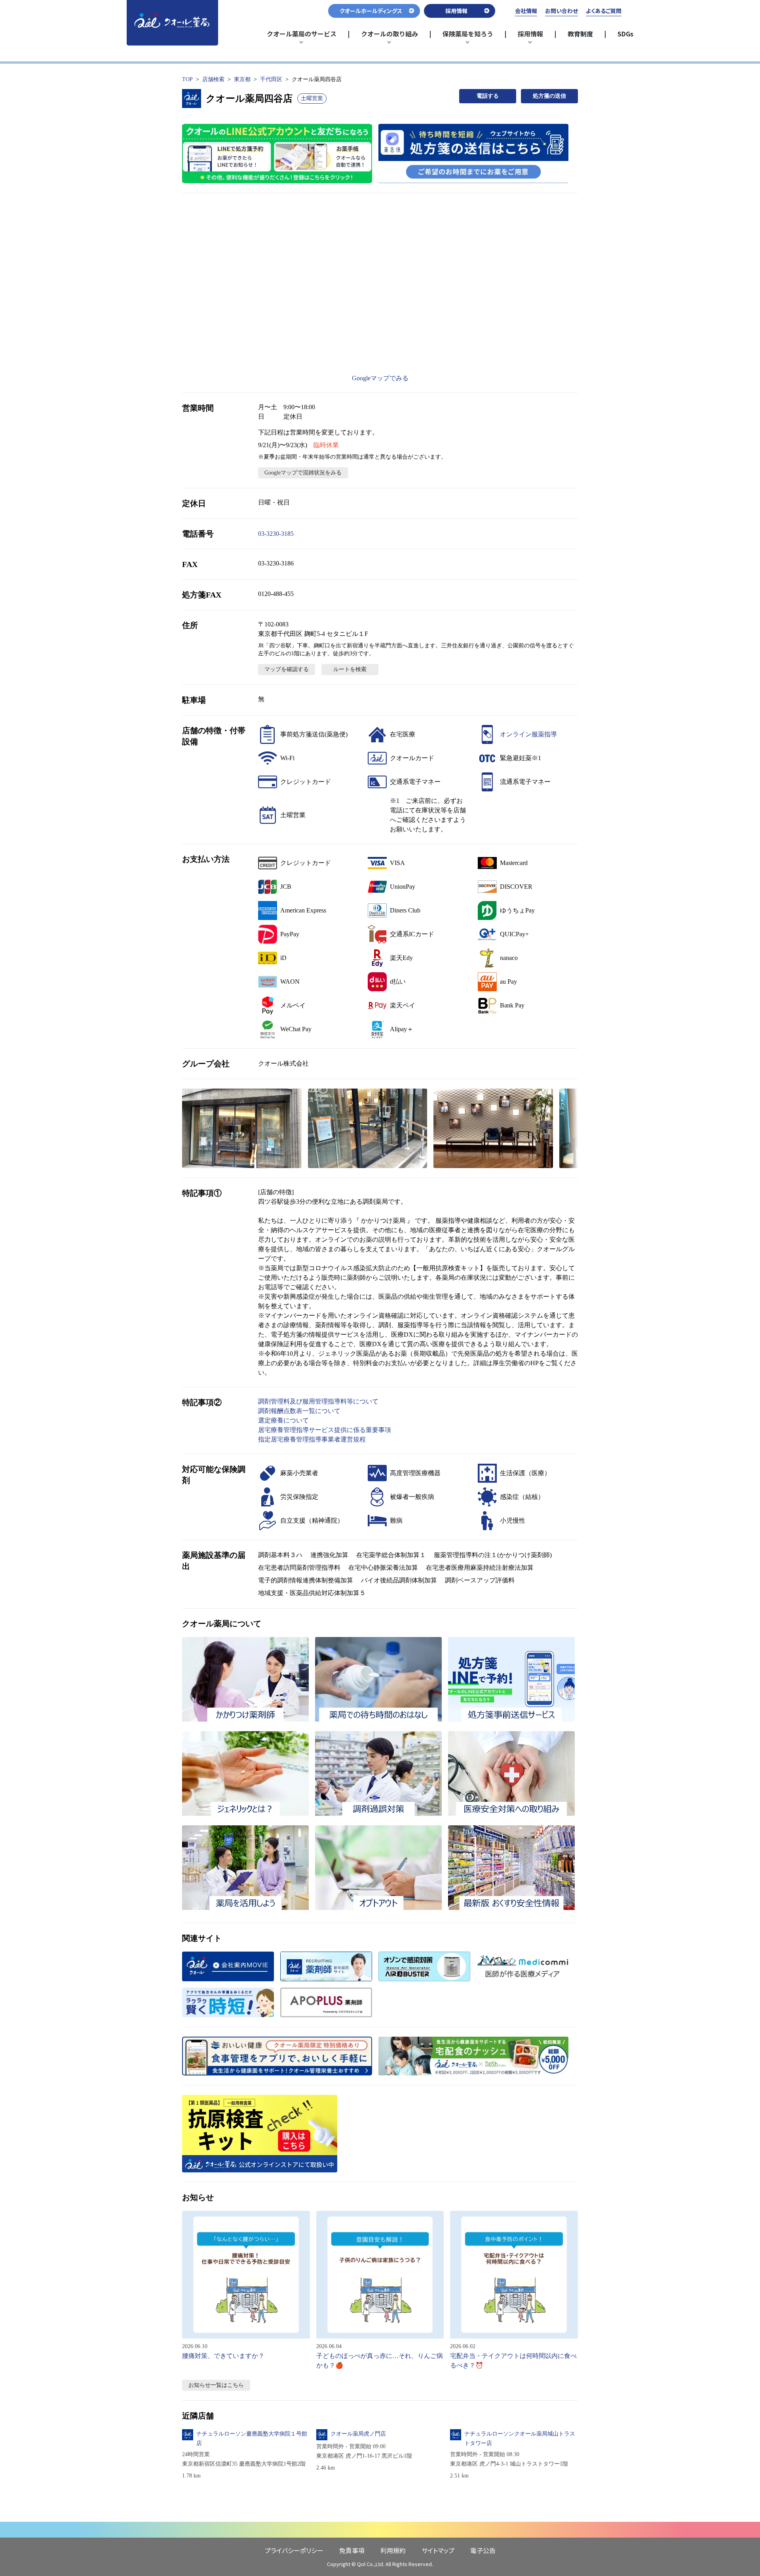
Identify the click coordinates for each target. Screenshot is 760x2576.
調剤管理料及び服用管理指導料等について (318, 1401)
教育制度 (580, 34)
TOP (187, 79)
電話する (488, 96)
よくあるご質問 (604, 11)
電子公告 (483, 2550)
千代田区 (271, 79)
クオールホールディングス (371, 11)
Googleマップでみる (380, 378)
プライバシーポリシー (294, 2550)
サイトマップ (438, 2550)
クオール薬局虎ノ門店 (358, 2434)
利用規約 (393, 2550)
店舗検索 (213, 79)
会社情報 (526, 11)
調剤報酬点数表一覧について (299, 1411)
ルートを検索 (350, 669)
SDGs (625, 34)
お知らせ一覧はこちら (216, 2385)
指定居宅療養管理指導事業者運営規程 (312, 1439)
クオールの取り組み (389, 37)
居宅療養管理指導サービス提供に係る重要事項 (325, 1430)
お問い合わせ (561, 11)
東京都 (242, 79)
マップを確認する (287, 669)
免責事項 (352, 2550)
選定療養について (283, 1420)
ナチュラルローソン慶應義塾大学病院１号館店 (252, 2438)
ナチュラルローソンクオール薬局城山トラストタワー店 (520, 2438)
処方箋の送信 (549, 96)
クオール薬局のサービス (302, 37)
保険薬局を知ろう (468, 37)
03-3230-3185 (276, 534)
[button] (242, 1128)
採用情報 (534, 37)
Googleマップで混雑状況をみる (303, 473)
